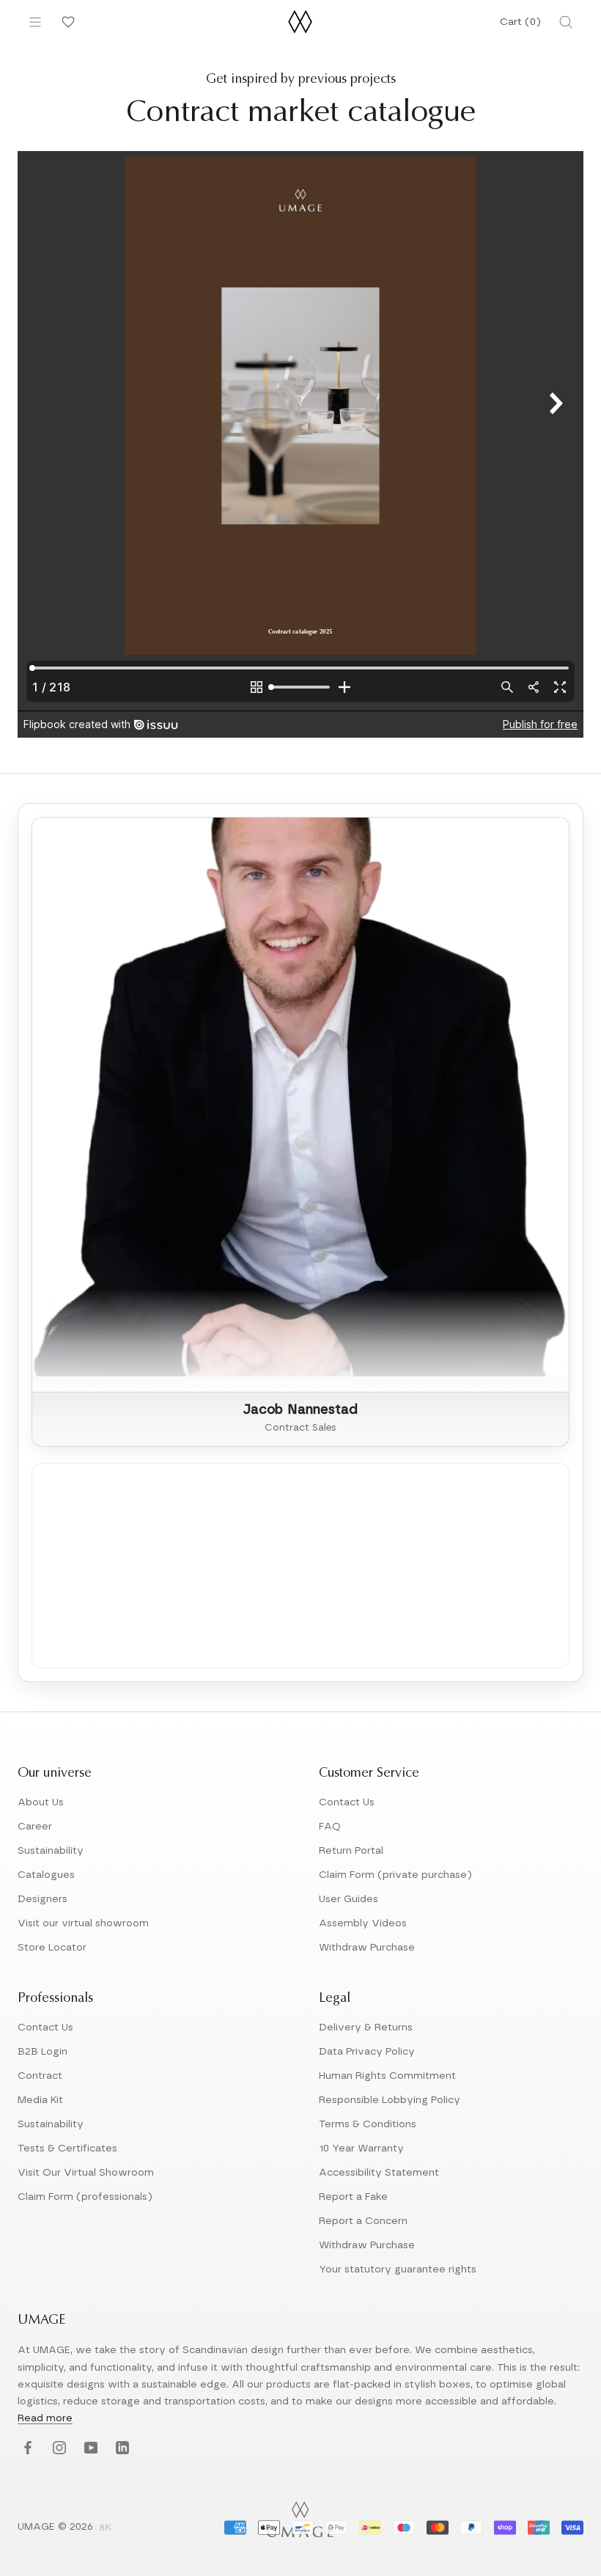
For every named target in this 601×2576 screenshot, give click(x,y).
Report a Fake (353, 2197)
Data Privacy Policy (367, 2052)
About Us (41, 1802)
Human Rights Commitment (387, 2076)
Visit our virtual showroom (83, 1923)
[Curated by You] (66, 22)
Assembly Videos (363, 1923)
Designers (43, 1899)
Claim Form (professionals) (85, 2197)
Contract (40, 2076)
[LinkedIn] (121, 2449)
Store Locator (52, 1948)
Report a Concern (363, 2221)
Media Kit (40, 2100)
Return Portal (351, 1851)
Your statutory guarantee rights (398, 2269)
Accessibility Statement (379, 2173)
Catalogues (46, 1875)
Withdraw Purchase (367, 1948)
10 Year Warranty (361, 2148)
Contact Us (347, 1802)
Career (35, 1827)
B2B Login (43, 2052)
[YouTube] (89, 2449)
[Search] (566, 22)
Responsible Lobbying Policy (390, 2100)
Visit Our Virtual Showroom (86, 2173)
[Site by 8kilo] (106, 2528)
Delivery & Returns (366, 2028)
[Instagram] (58, 2449)
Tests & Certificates (67, 2148)
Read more (45, 2418)
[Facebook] (26, 2449)
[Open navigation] (35, 22)
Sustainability (51, 1851)
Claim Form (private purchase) (395, 1875)
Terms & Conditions (368, 2124)
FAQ (330, 1827)
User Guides (349, 1899)
